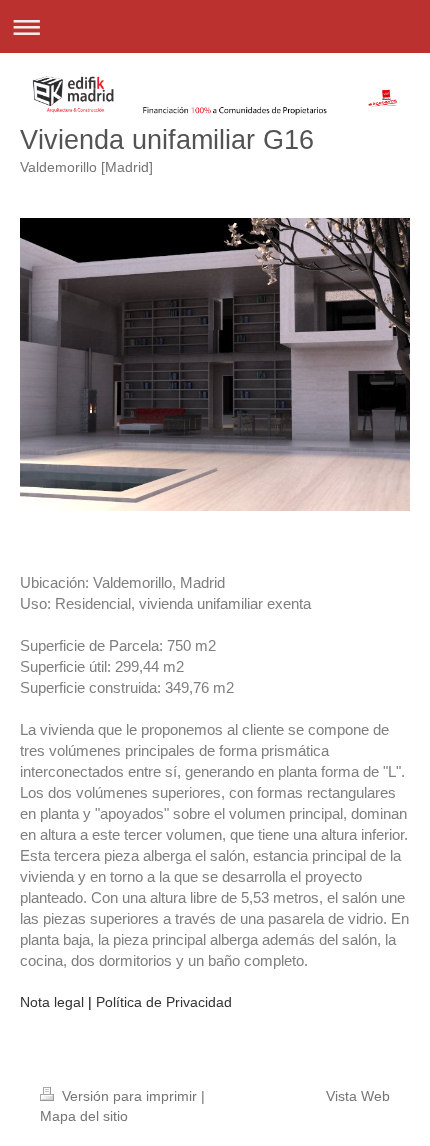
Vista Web (358, 1096)
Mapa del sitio (84, 1116)
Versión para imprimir (129, 1096)
